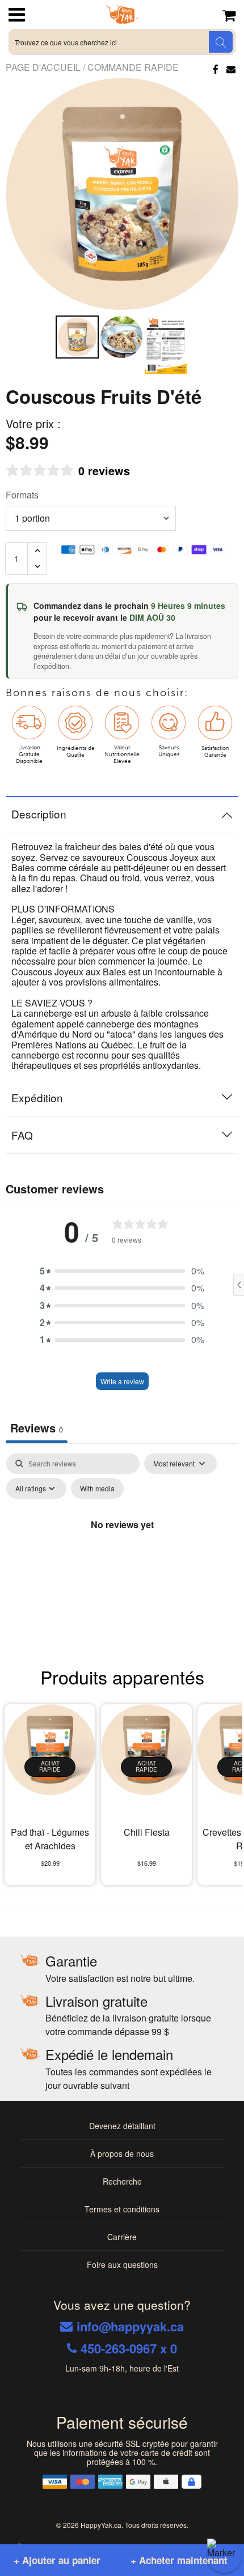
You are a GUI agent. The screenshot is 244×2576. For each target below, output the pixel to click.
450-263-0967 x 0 (129, 2348)
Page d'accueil (44, 67)
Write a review (122, 1381)
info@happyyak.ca (130, 2326)
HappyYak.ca (101, 2525)
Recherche (122, 2181)
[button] (122, 1271)
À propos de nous (122, 2153)
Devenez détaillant (122, 2126)
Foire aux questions (122, 2264)
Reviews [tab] (37, 1428)
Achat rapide (50, 1767)
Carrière (122, 2237)
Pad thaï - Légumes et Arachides (50, 1839)
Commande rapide (133, 67)
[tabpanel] (122, 1550)
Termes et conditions (122, 2209)
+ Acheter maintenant (179, 2560)
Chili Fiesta (147, 1832)
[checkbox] (97, 1489)
